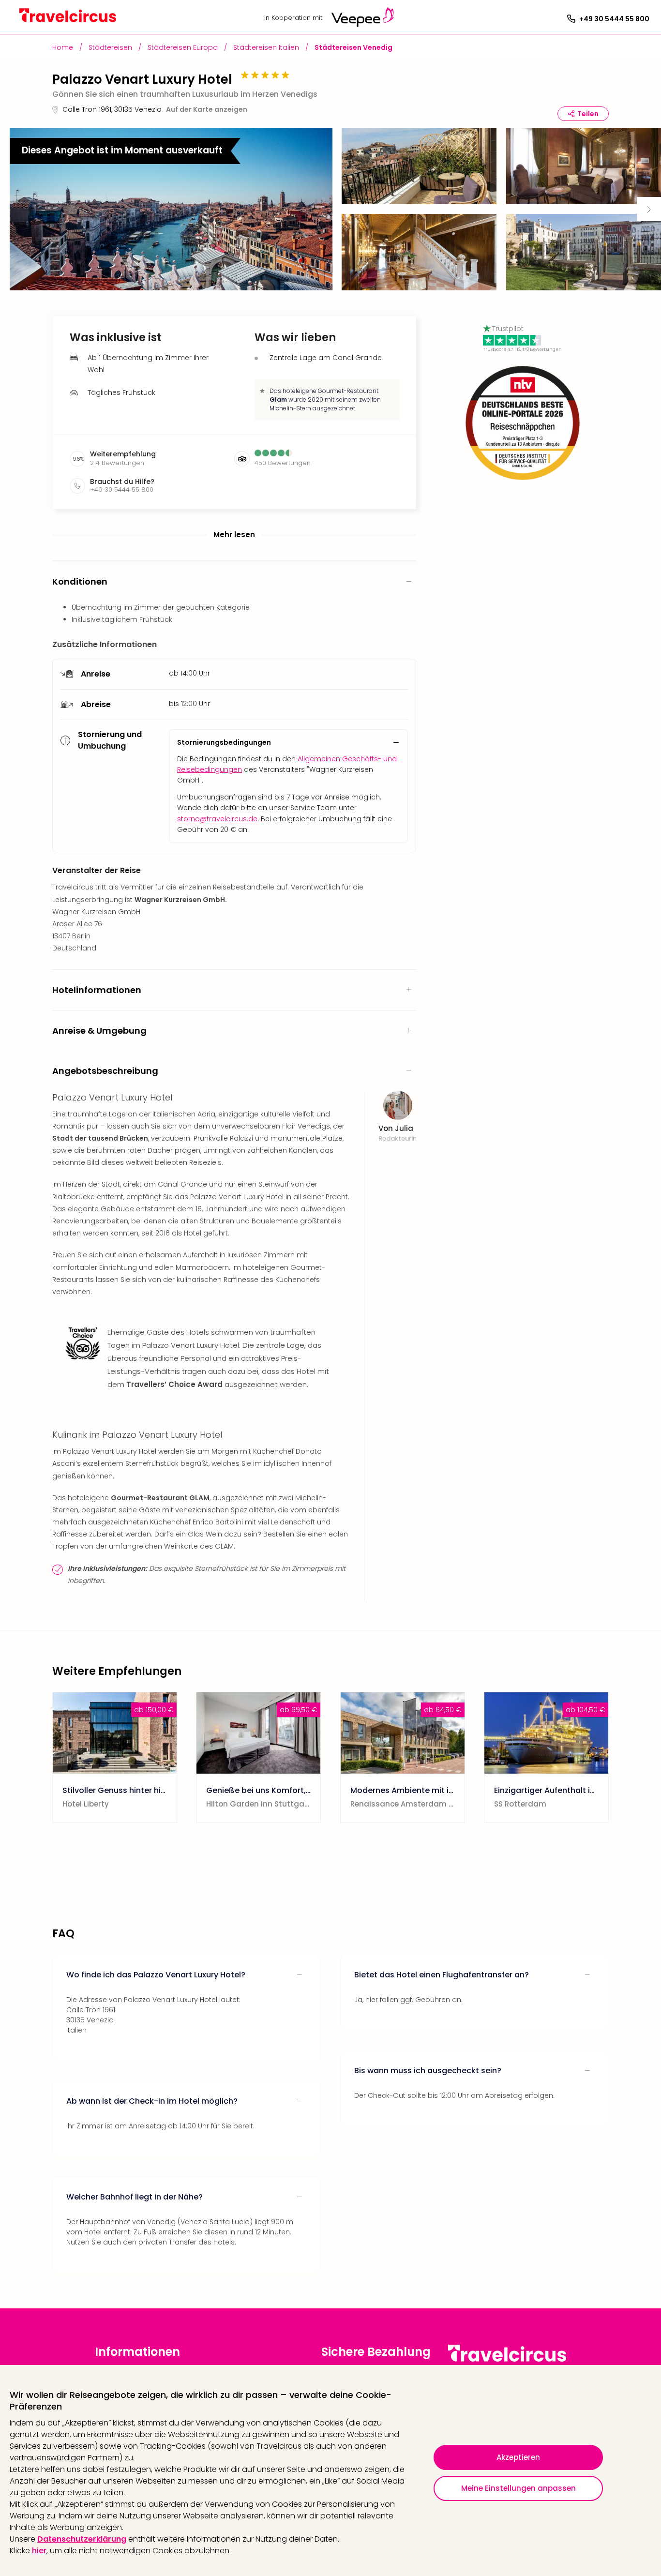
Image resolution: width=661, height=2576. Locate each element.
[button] (171, 209)
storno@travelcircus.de (217, 819)
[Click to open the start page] (507, 2360)
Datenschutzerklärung (82, 2539)
